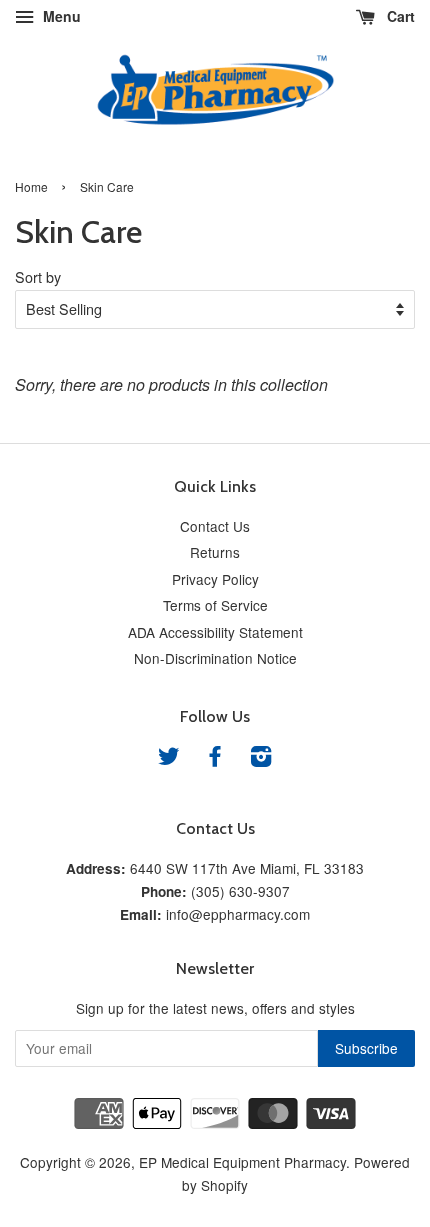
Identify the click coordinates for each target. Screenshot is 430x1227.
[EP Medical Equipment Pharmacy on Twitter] (169, 759)
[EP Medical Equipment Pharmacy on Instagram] (261, 759)
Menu (60, 16)
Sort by (38, 276)
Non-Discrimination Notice (215, 658)
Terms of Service (215, 605)
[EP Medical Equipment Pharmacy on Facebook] (215, 759)
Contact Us (215, 526)
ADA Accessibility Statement (215, 632)
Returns (215, 552)
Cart (399, 16)
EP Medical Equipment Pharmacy (242, 1162)
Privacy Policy (215, 579)
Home (31, 186)
